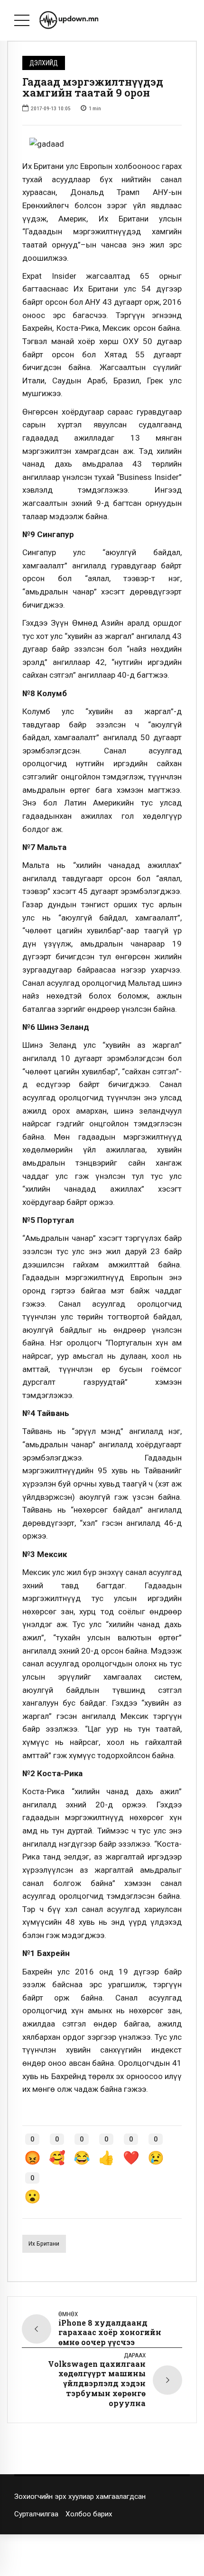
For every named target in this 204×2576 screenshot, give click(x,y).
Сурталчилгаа (36, 2514)
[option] (102, 144)
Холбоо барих (89, 2514)
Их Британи (44, 2244)
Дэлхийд (44, 63)
